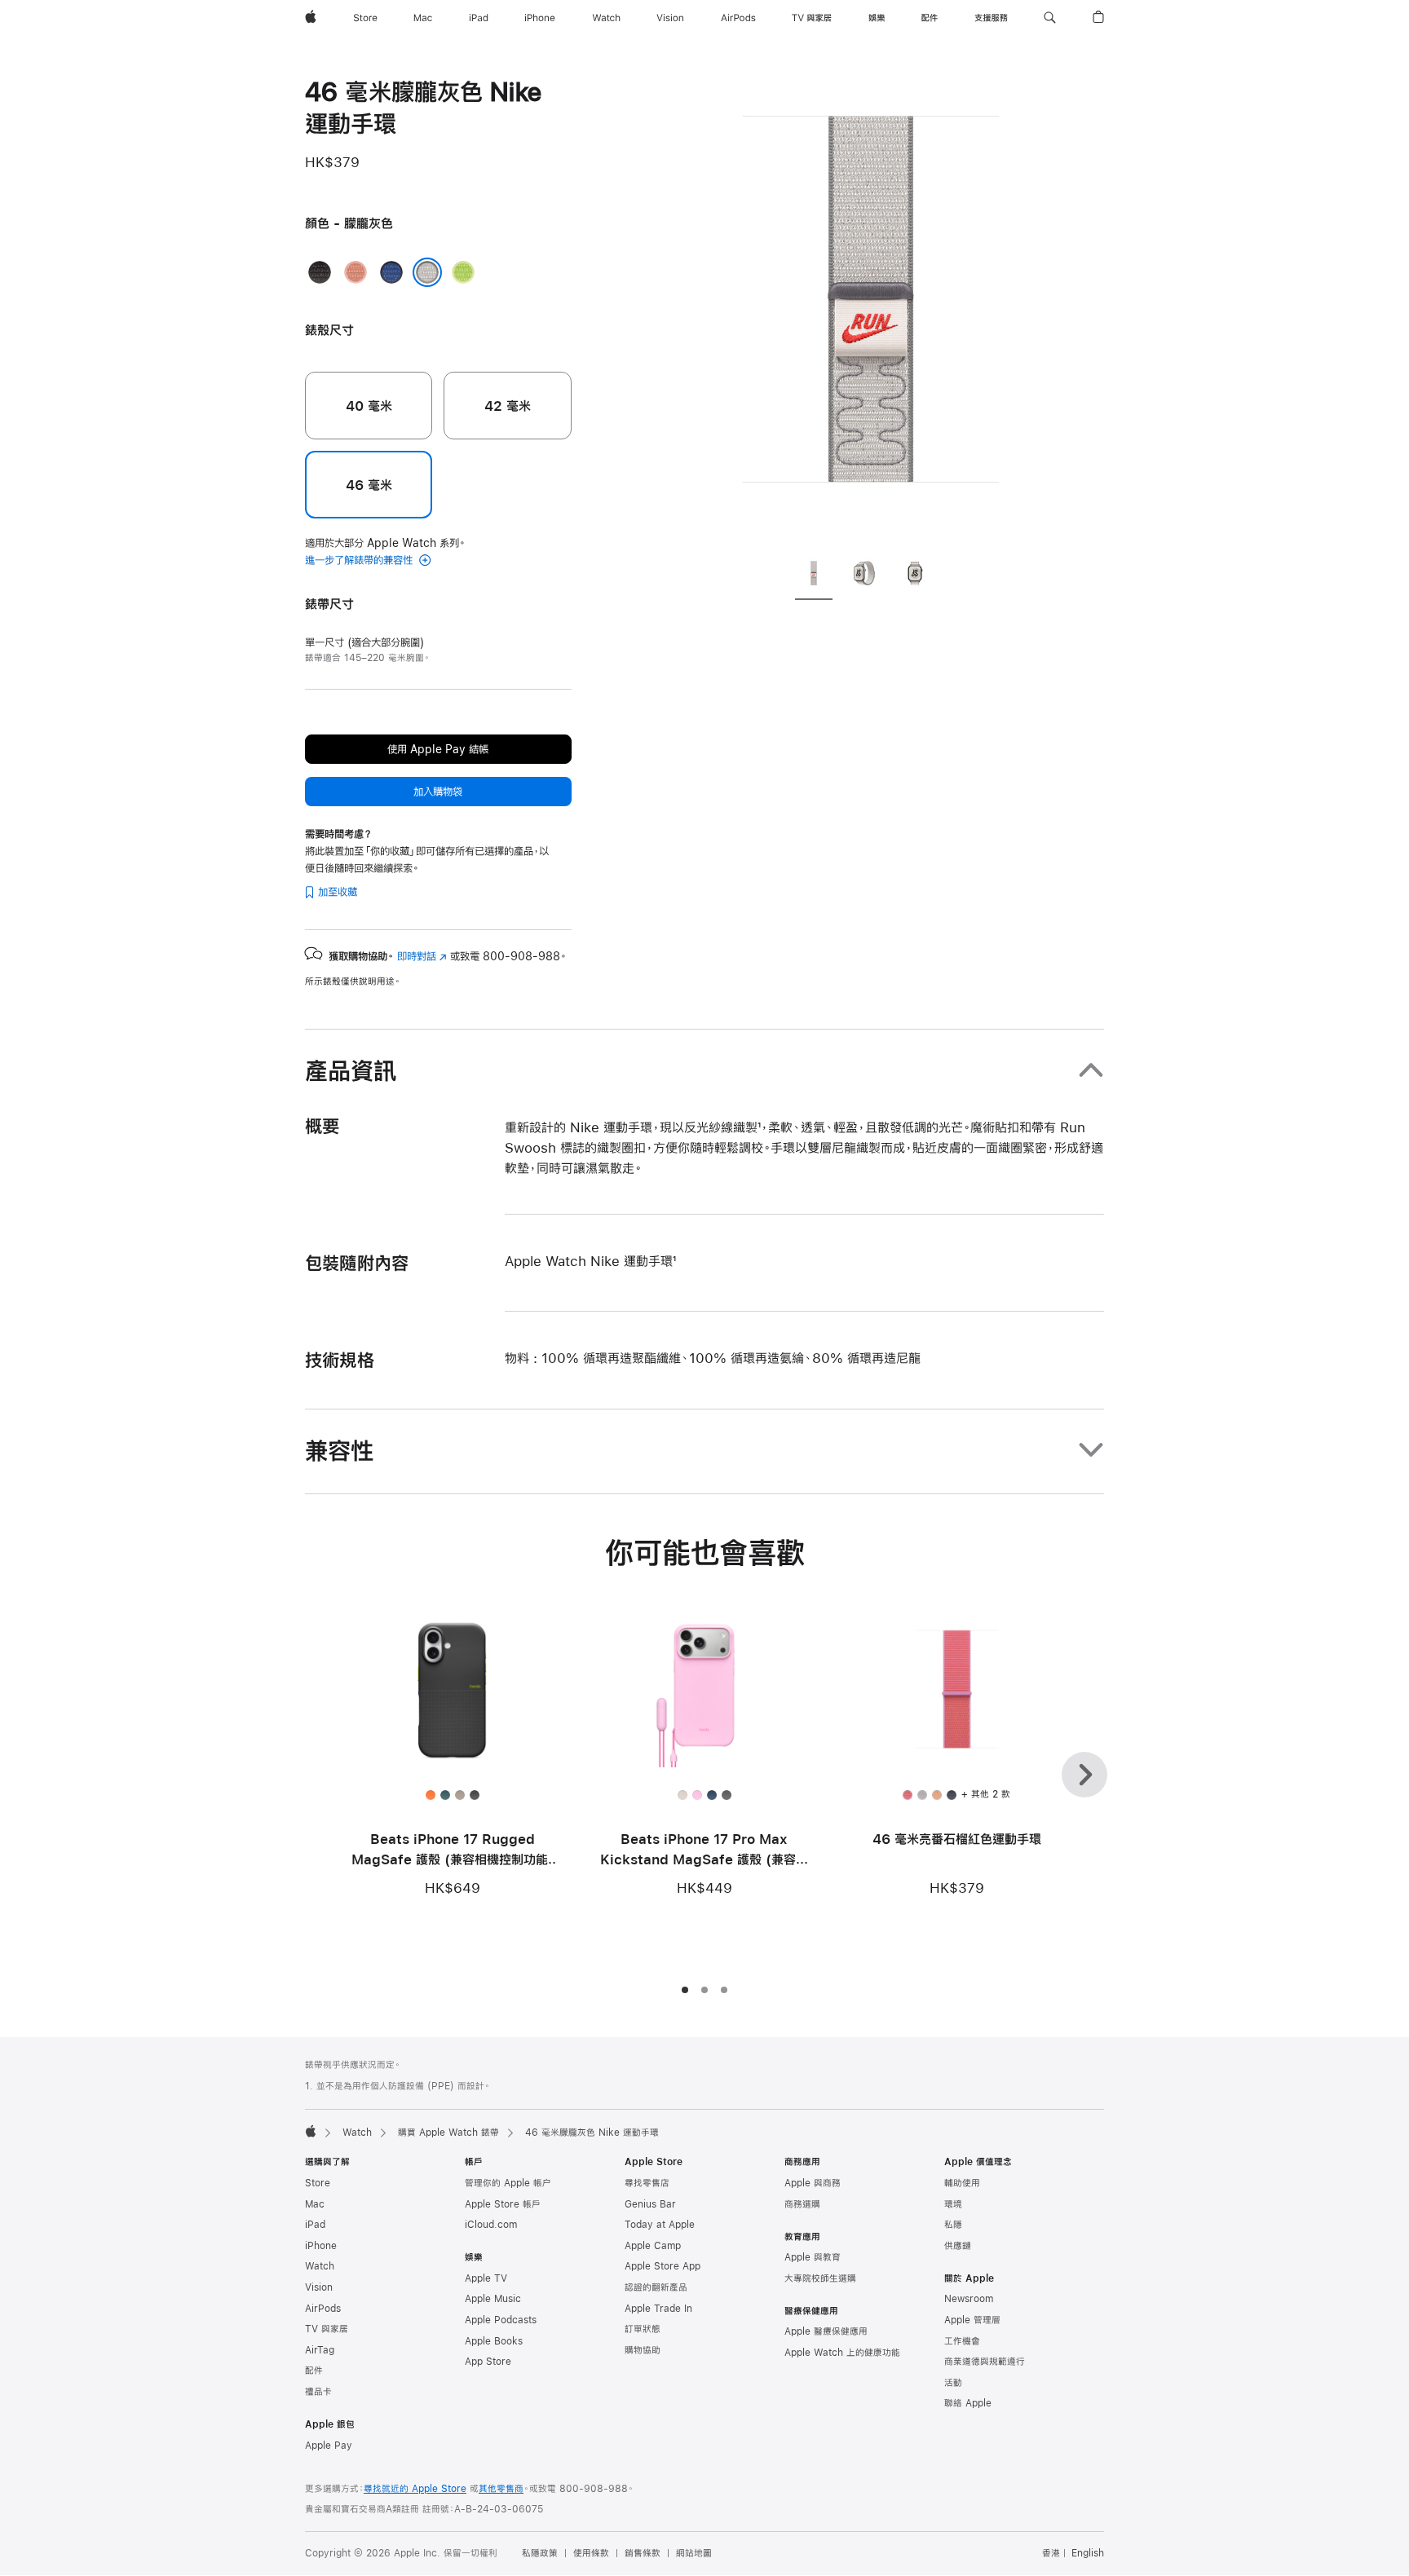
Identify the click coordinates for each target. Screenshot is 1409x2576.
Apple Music (493, 2299)
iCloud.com (491, 2225)
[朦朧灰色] (427, 272)
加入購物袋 (438, 792)
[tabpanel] (871, 310)
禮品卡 (318, 2392)
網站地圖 (694, 2553)
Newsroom (969, 2299)
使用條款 (591, 2553)
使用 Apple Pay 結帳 (438, 749)
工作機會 (962, 2341)
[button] (1050, 18)
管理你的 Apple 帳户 (508, 2183)
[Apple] (311, 2131)
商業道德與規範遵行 (985, 2362)
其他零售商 (501, 2489)
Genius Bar (650, 2204)
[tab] (814, 576)
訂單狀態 (643, 2329)
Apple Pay (329, 2446)
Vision (319, 2287)
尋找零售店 (647, 2183)
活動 (953, 2383)
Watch (357, 2133)
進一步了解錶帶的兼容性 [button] (360, 560)
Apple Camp (653, 2246)
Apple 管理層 (972, 2320)
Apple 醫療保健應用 (826, 2331)
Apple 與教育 (813, 2257)
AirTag (320, 2350)
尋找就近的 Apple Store (415, 2489)
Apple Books (494, 2341)
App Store (488, 2362)
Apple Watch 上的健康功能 (842, 2353)
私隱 (953, 2225)
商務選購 (802, 2204)
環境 (953, 2204)
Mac (315, 2204)
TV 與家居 (327, 2329)
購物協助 (643, 2350)
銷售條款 (643, 2553)
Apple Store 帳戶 (503, 2204)
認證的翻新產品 (656, 2287)
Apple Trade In (658, 2309)
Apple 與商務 (813, 2183)
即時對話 (422, 956)
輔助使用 (962, 2183)
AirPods (323, 2309)
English (1088, 2553)
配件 (314, 2371)
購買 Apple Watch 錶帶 (448, 2133)
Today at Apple (660, 2225)
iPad (315, 2225)
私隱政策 (540, 2553)
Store (318, 2183)
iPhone (321, 2246)
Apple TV (486, 2278)
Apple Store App (663, 2266)
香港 (1051, 2553)
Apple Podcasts (501, 2320)
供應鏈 (958, 2246)
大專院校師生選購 (820, 2278)
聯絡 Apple (968, 2403)
